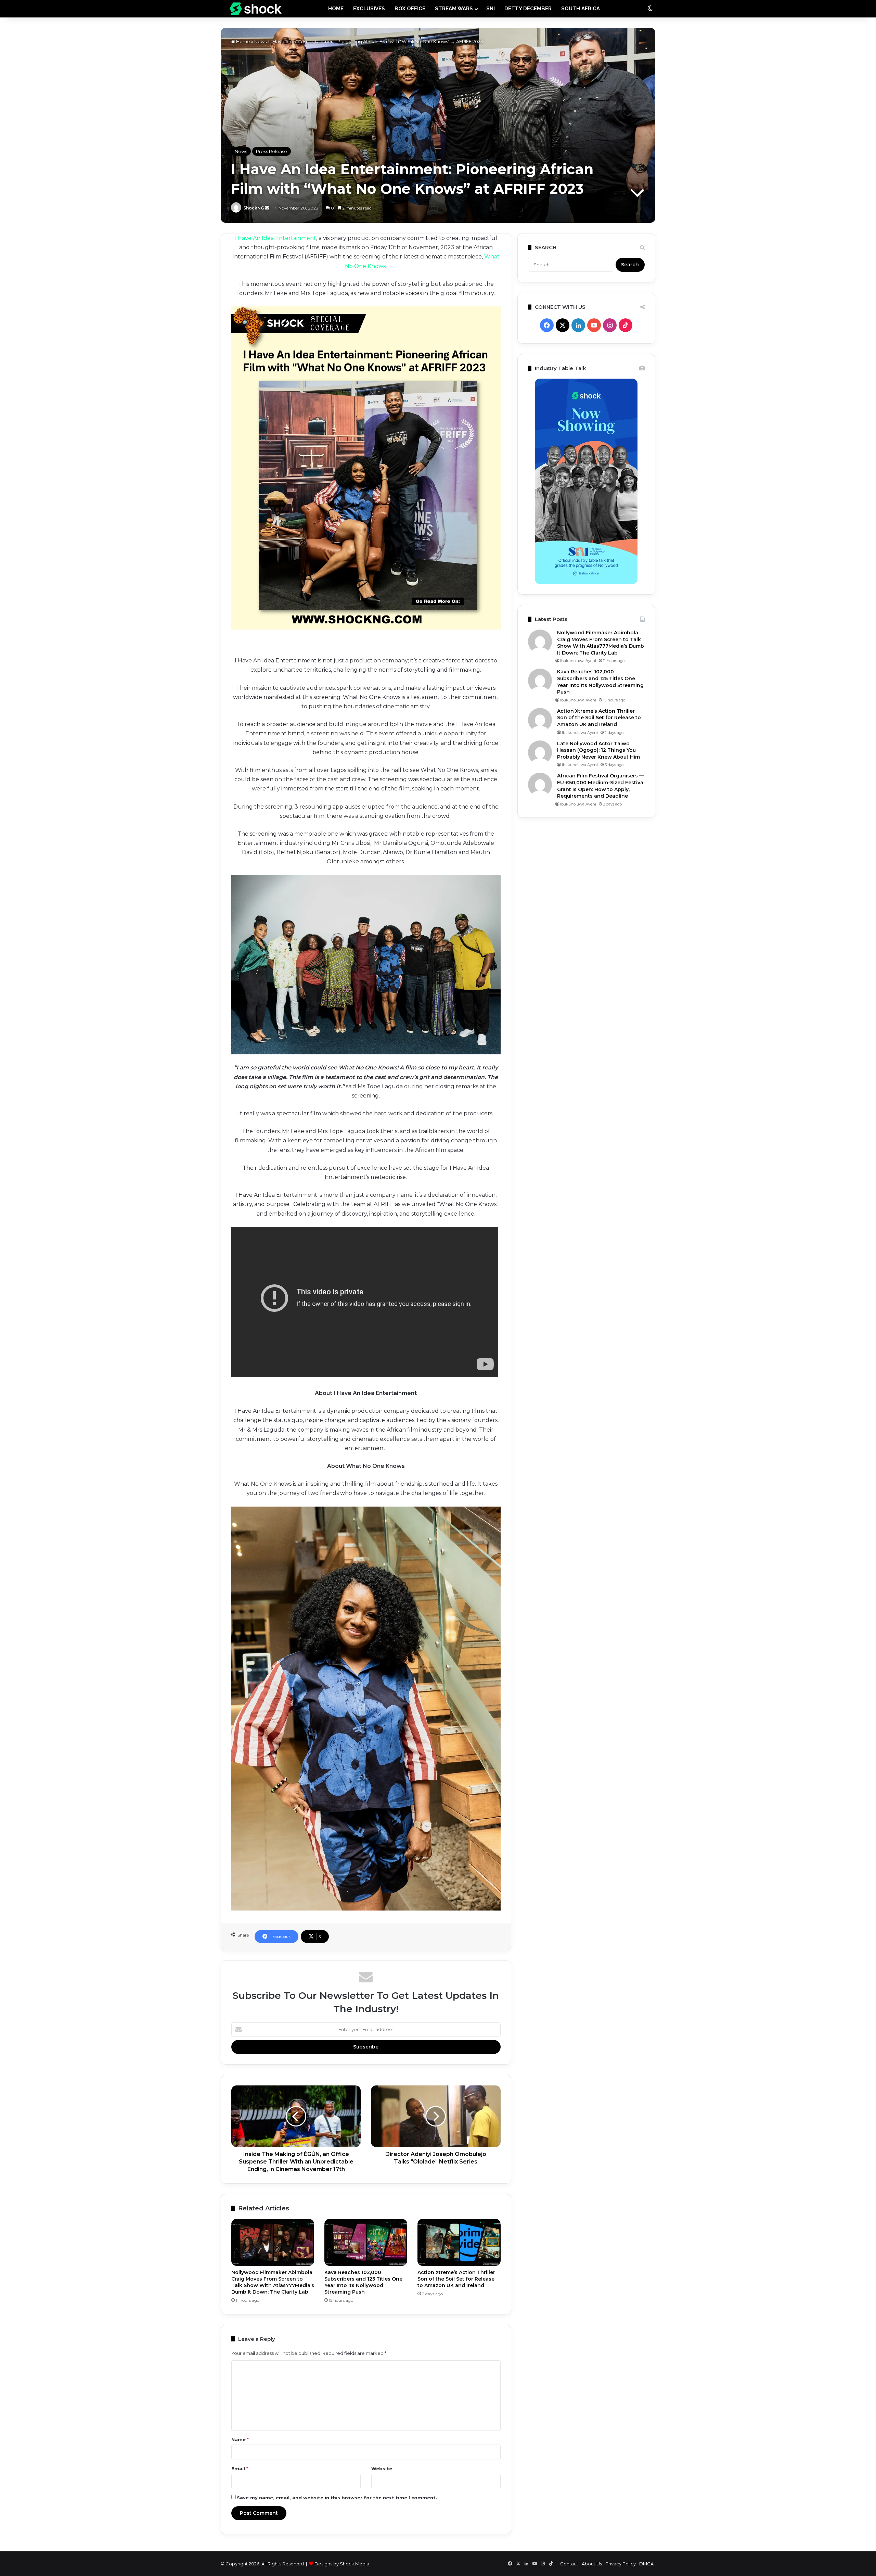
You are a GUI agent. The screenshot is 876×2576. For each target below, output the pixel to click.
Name (240, 2439)
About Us (592, 2564)
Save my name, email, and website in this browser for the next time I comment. (337, 2498)
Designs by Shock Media (342, 2564)
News (260, 41)
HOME (336, 9)
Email (240, 2469)
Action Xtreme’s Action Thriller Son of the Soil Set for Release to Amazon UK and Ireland (456, 2279)
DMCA (646, 2564)
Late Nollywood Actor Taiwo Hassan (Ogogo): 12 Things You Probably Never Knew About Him (598, 750)
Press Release (272, 151)
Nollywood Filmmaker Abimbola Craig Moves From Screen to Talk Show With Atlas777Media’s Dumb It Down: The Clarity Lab (273, 2282)
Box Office (410, 9)
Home (243, 41)
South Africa (581, 9)
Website (382, 2469)
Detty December (528, 9)
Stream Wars (454, 9)
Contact (569, 2564)
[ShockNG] (256, 9)
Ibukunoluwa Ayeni (578, 661)
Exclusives (369, 9)
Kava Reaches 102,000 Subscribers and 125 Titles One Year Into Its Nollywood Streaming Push (363, 2282)
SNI (491, 9)
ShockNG (254, 208)
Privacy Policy (621, 2564)
